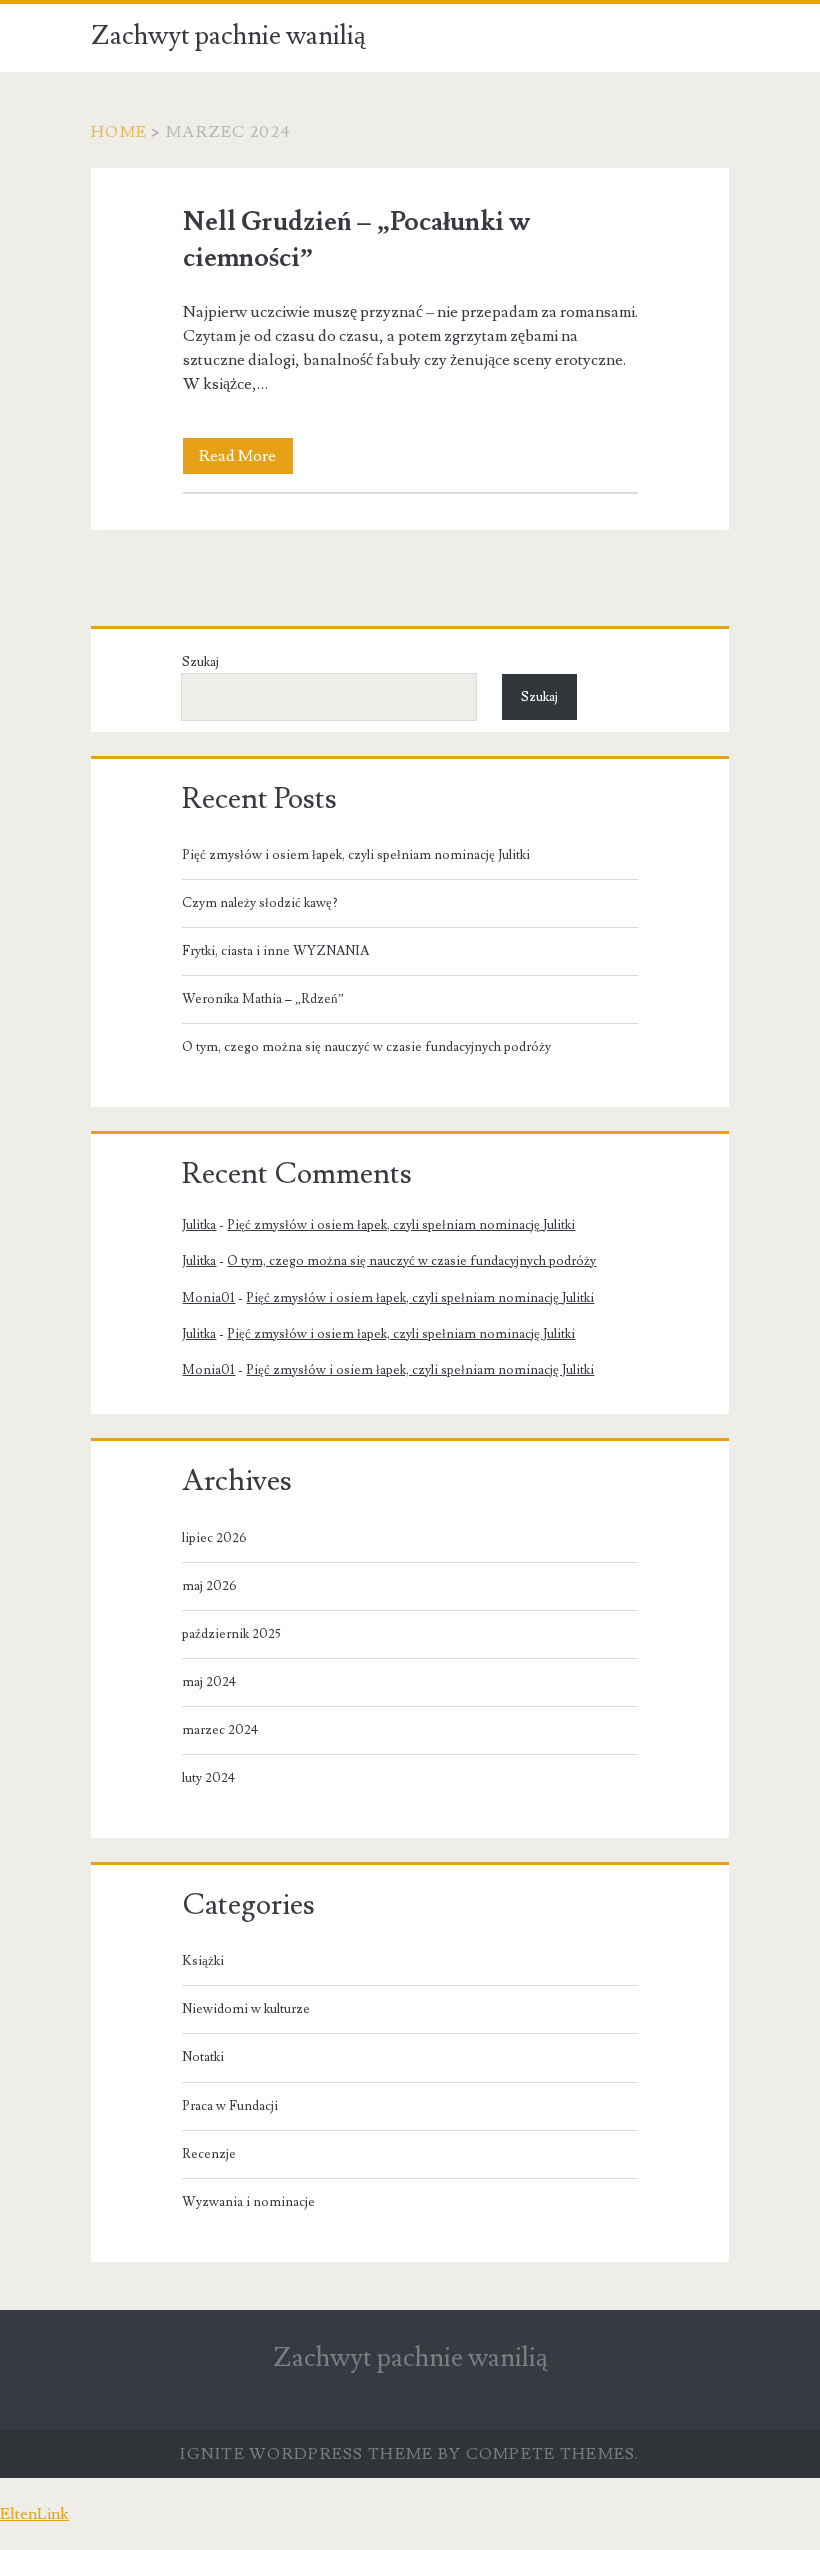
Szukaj (200, 662)
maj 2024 (209, 1682)
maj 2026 (209, 1586)
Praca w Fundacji (230, 2106)
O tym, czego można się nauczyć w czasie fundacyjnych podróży (366, 1047)
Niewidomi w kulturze (246, 2009)
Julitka (199, 1225)
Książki (203, 1961)
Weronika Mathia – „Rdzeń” (263, 999)
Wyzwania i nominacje (248, 2202)
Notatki (203, 2057)
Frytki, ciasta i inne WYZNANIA (275, 951)
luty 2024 (208, 1778)
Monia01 (208, 1298)
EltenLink (34, 2514)
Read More (246, 459)
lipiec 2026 (214, 1538)
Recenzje (209, 2154)
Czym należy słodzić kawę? (260, 903)
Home (119, 132)
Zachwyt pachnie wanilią (228, 36)
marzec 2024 (220, 1730)
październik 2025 (231, 1634)
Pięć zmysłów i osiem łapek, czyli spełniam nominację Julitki (356, 855)
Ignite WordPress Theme (306, 2454)
